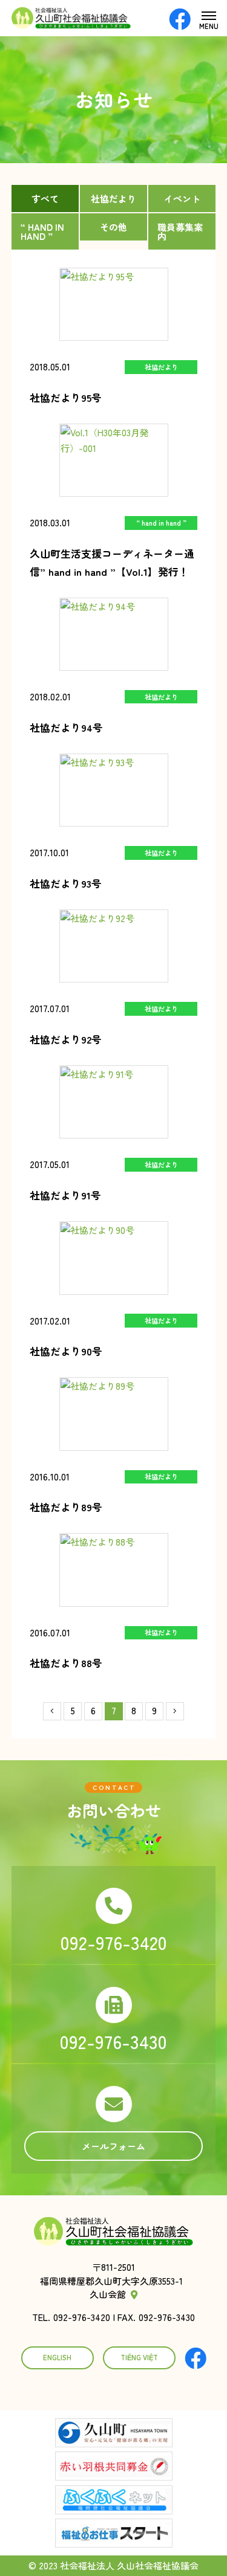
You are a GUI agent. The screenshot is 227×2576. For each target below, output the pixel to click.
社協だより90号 (66, 1351)
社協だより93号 (66, 883)
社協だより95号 (66, 397)
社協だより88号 (66, 1663)
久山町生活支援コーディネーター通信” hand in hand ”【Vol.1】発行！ (112, 562)
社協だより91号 (65, 1195)
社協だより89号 (66, 1507)
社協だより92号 (66, 1039)
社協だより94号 (66, 727)
